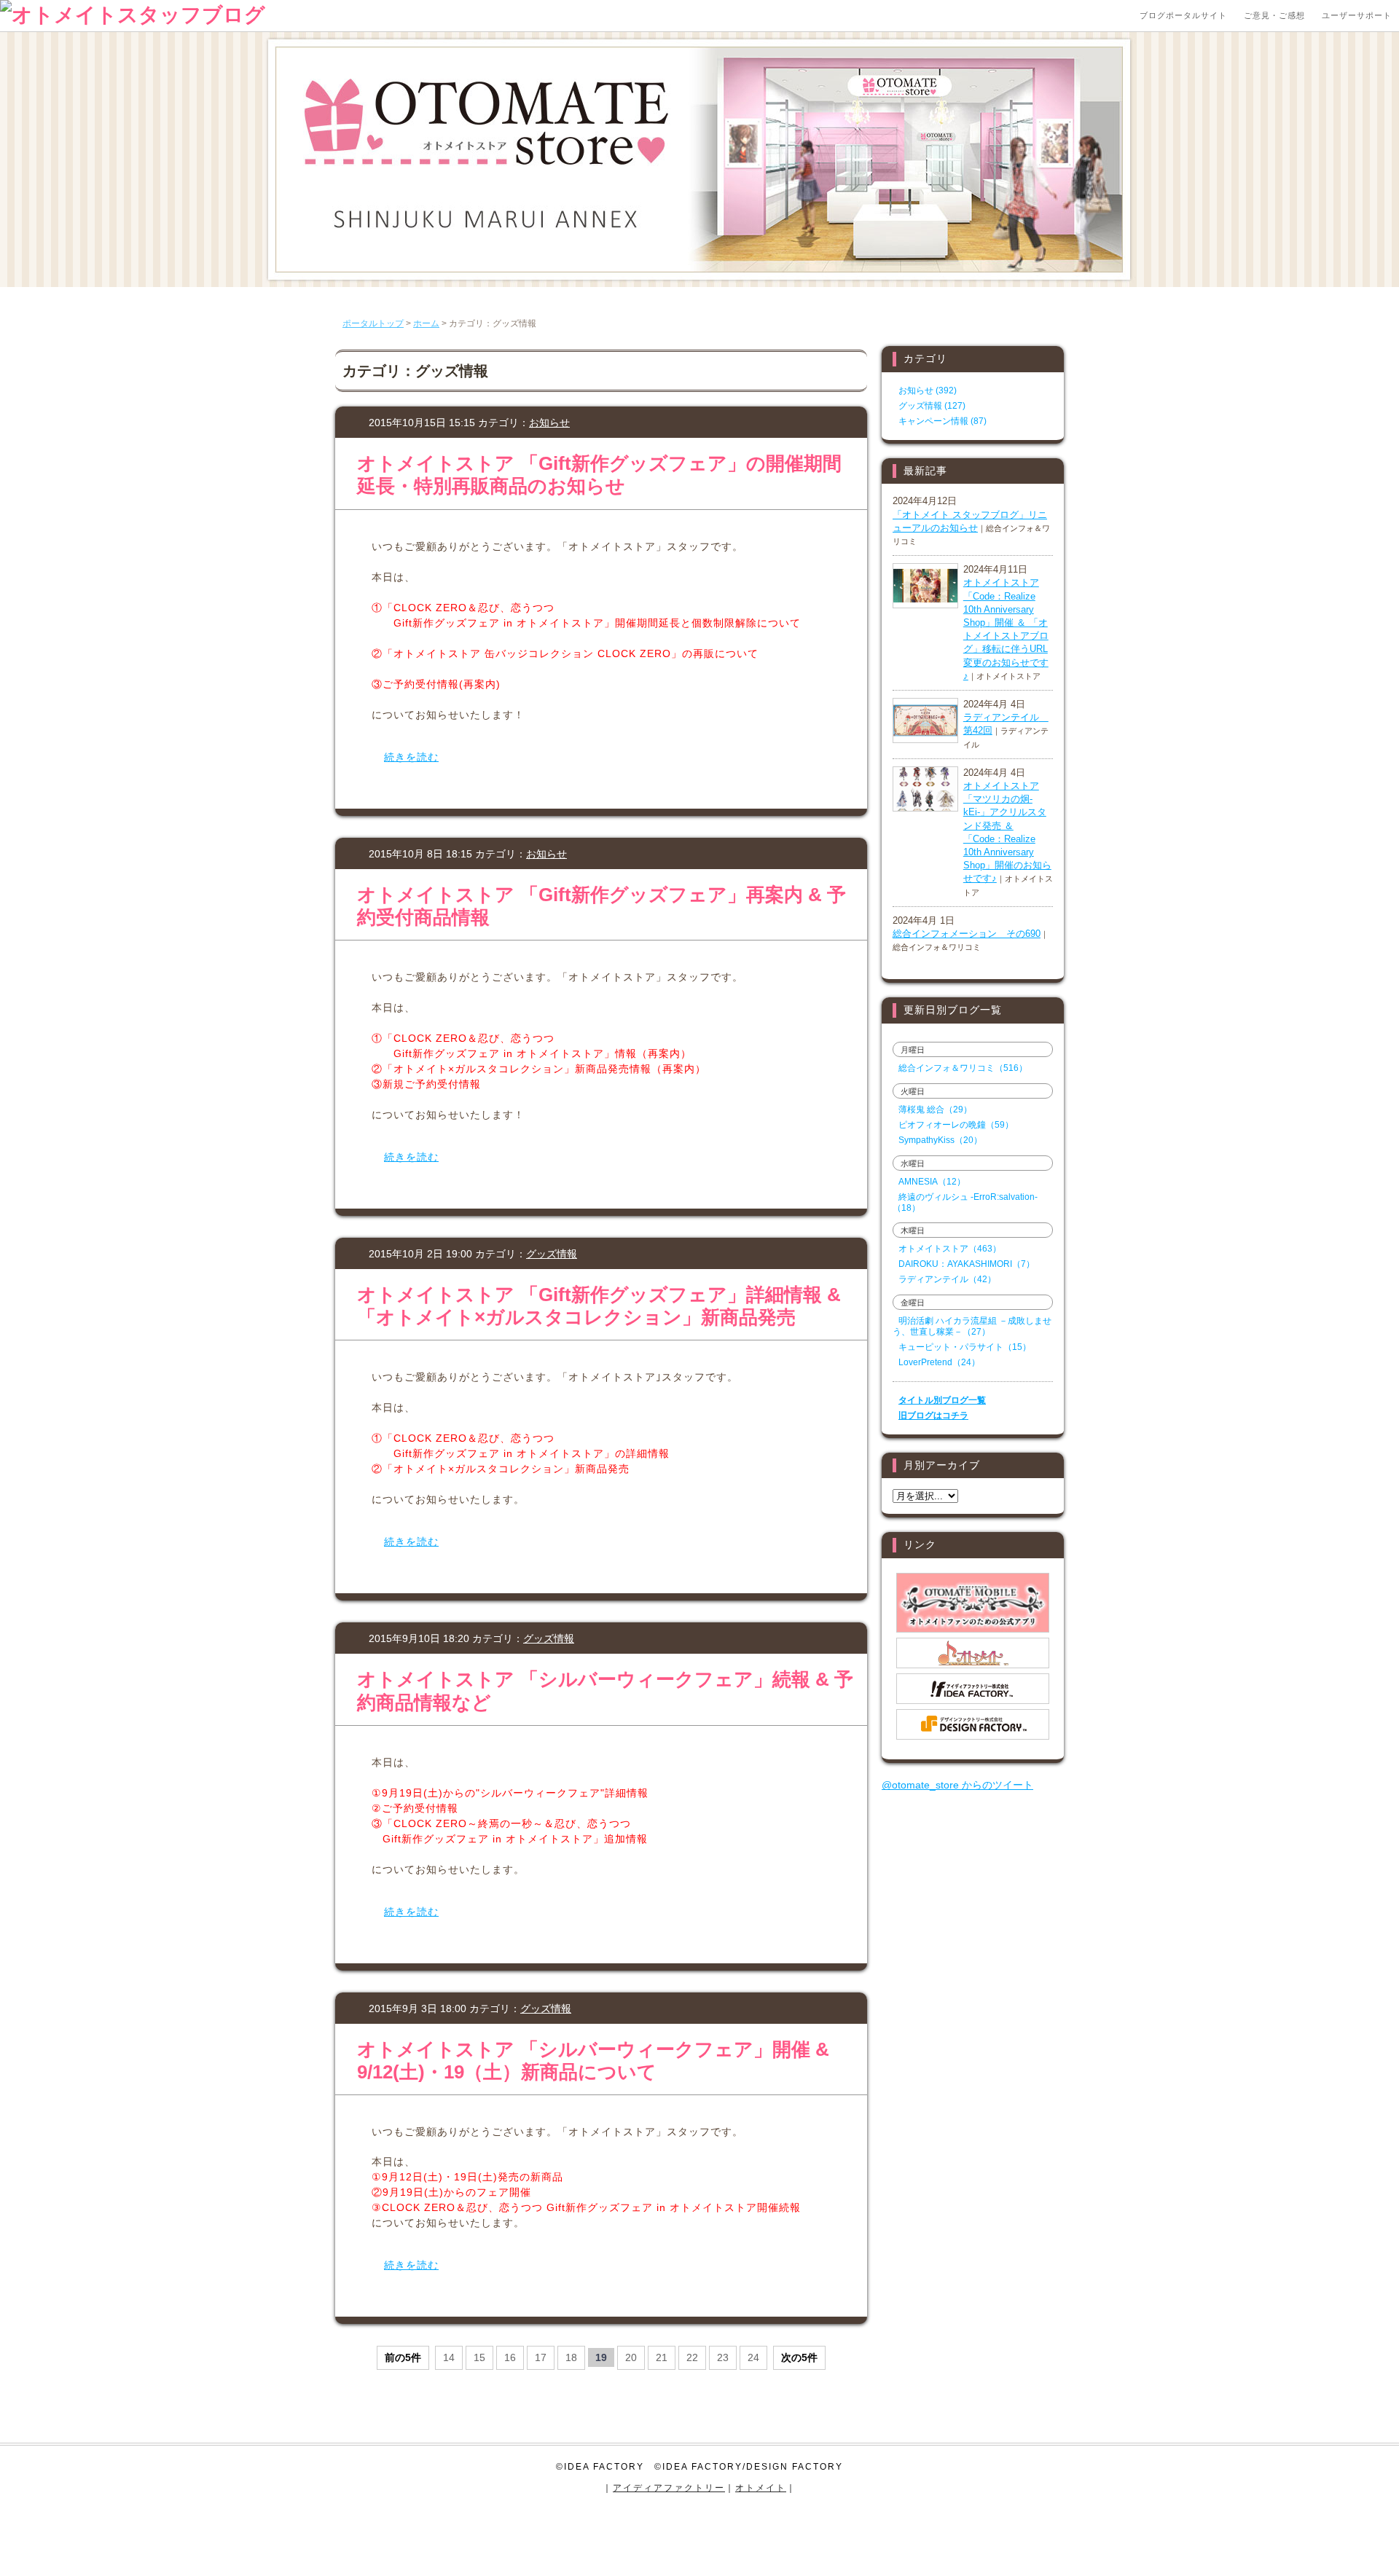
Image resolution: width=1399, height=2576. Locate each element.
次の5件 (799, 2357)
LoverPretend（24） (939, 1362)
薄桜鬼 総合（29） (935, 1110)
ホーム (426, 323)
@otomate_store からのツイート (957, 1785)
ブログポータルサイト (1183, 15)
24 (753, 2357)
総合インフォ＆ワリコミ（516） (963, 1068)
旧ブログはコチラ (933, 1415)
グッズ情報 (552, 1254)
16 (510, 2357)
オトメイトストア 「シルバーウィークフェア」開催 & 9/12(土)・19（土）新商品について (593, 2061)
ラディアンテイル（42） (947, 1279)
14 (449, 2357)
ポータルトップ (373, 323)
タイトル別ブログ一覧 (942, 1400)
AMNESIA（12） (932, 1182)
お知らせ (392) (928, 390)
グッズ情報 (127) (932, 406)
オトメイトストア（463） (950, 1249)
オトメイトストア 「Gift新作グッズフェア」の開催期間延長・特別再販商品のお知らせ (599, 475)
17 (541, 2357)
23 (723, 2357)
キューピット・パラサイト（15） (965, 1347)
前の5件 (403, 2357)
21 (662, 2357)
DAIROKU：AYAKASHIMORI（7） (967, 1264)
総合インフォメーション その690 (967, 934)
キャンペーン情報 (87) (943, 421)
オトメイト (761, 2488)
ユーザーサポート (1357, 15)
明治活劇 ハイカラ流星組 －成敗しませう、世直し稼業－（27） (972, 1326)
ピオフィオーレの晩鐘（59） (956, 1125)
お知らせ (549, 423)
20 (631, 2357)
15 (479, 2357)
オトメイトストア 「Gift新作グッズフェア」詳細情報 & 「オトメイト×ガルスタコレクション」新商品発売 (599, 1306)
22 (692, 2357)
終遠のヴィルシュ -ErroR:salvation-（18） (965, 1202)
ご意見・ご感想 (1274, 15)
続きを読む (411, 757)
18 (571, 2357)
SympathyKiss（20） (940, 1140)
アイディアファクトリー (669, 2488)
